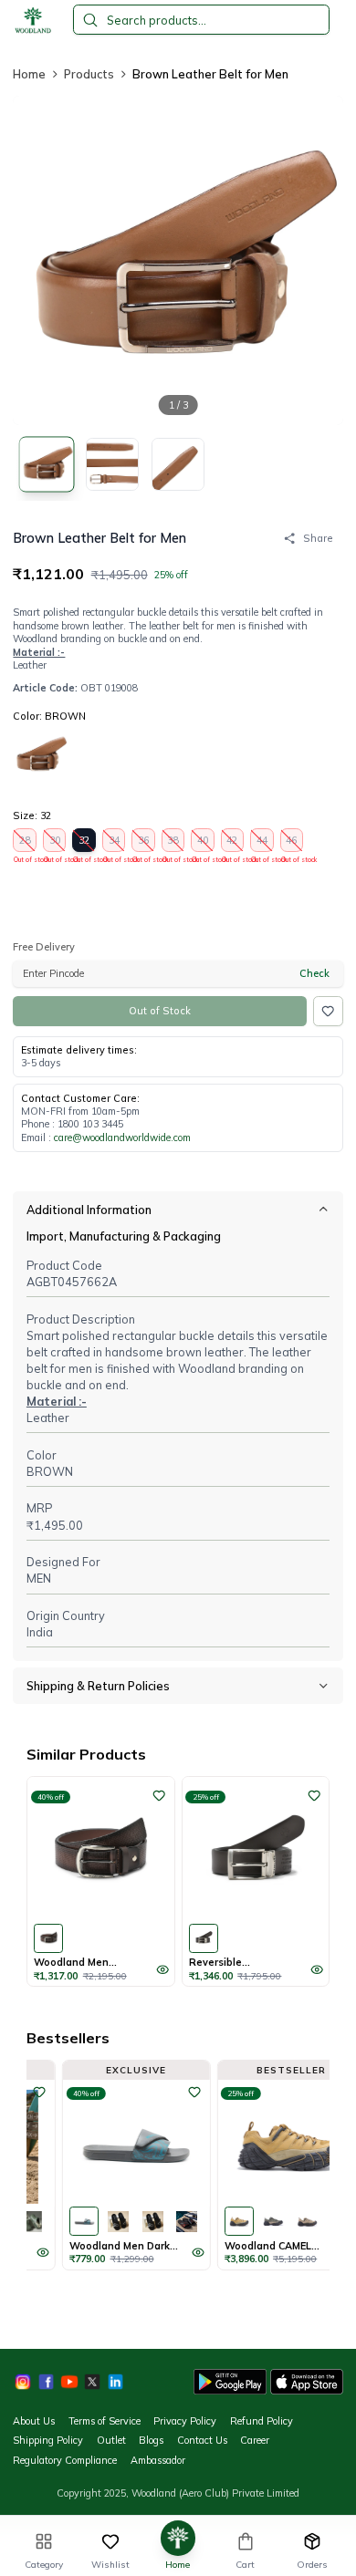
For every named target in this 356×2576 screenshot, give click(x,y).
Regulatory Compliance (65, 2460)
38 (173, 842)
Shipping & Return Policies (98, 1686)
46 (292, 842)
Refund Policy (262, 2421)
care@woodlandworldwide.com (122, 1137)
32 (84, 842)
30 (55, 842)
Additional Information (89, 1210)
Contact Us (202, 2440)
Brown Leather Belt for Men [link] (210, 74)
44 (262, 842)
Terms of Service (105, 2421)
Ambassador (158, 2460)
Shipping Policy (48, 2440)
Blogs (151, 2440)
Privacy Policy (185, 2421)
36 (143, 842)
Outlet (111, 2440)
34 (114, 842)
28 (25, 842)
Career (255, 2440)
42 (233, 842)
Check (314, 973)
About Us (34, 2421)
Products (89, 74)
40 (203, 842)
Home (29, 74)
